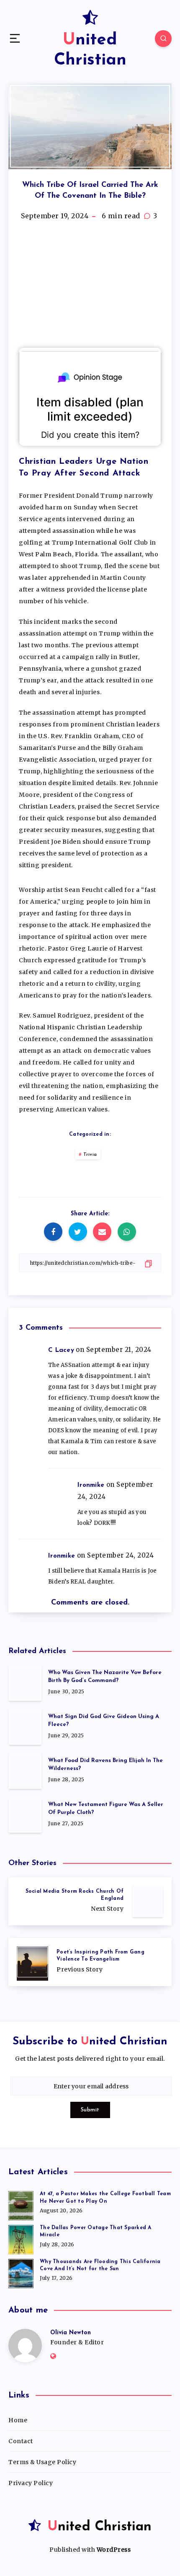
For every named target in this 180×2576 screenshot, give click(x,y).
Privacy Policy (31, 2483)
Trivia (90, 1155)
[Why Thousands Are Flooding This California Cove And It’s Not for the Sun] (21, 2272)
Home (18, 2420)
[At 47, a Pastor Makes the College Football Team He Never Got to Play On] (21, 2204)
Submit (90, 2110)
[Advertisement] (90, 285)
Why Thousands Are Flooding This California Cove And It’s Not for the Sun (100, 2265)
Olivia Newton (71, 2333)
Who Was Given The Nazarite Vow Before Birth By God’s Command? (105, 1677)
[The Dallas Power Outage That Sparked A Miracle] (21, 2238)
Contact (21, 2441)
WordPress (114, 2550)
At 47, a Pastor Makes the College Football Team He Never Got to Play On (105, 2197)
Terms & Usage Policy (42, 2462)
